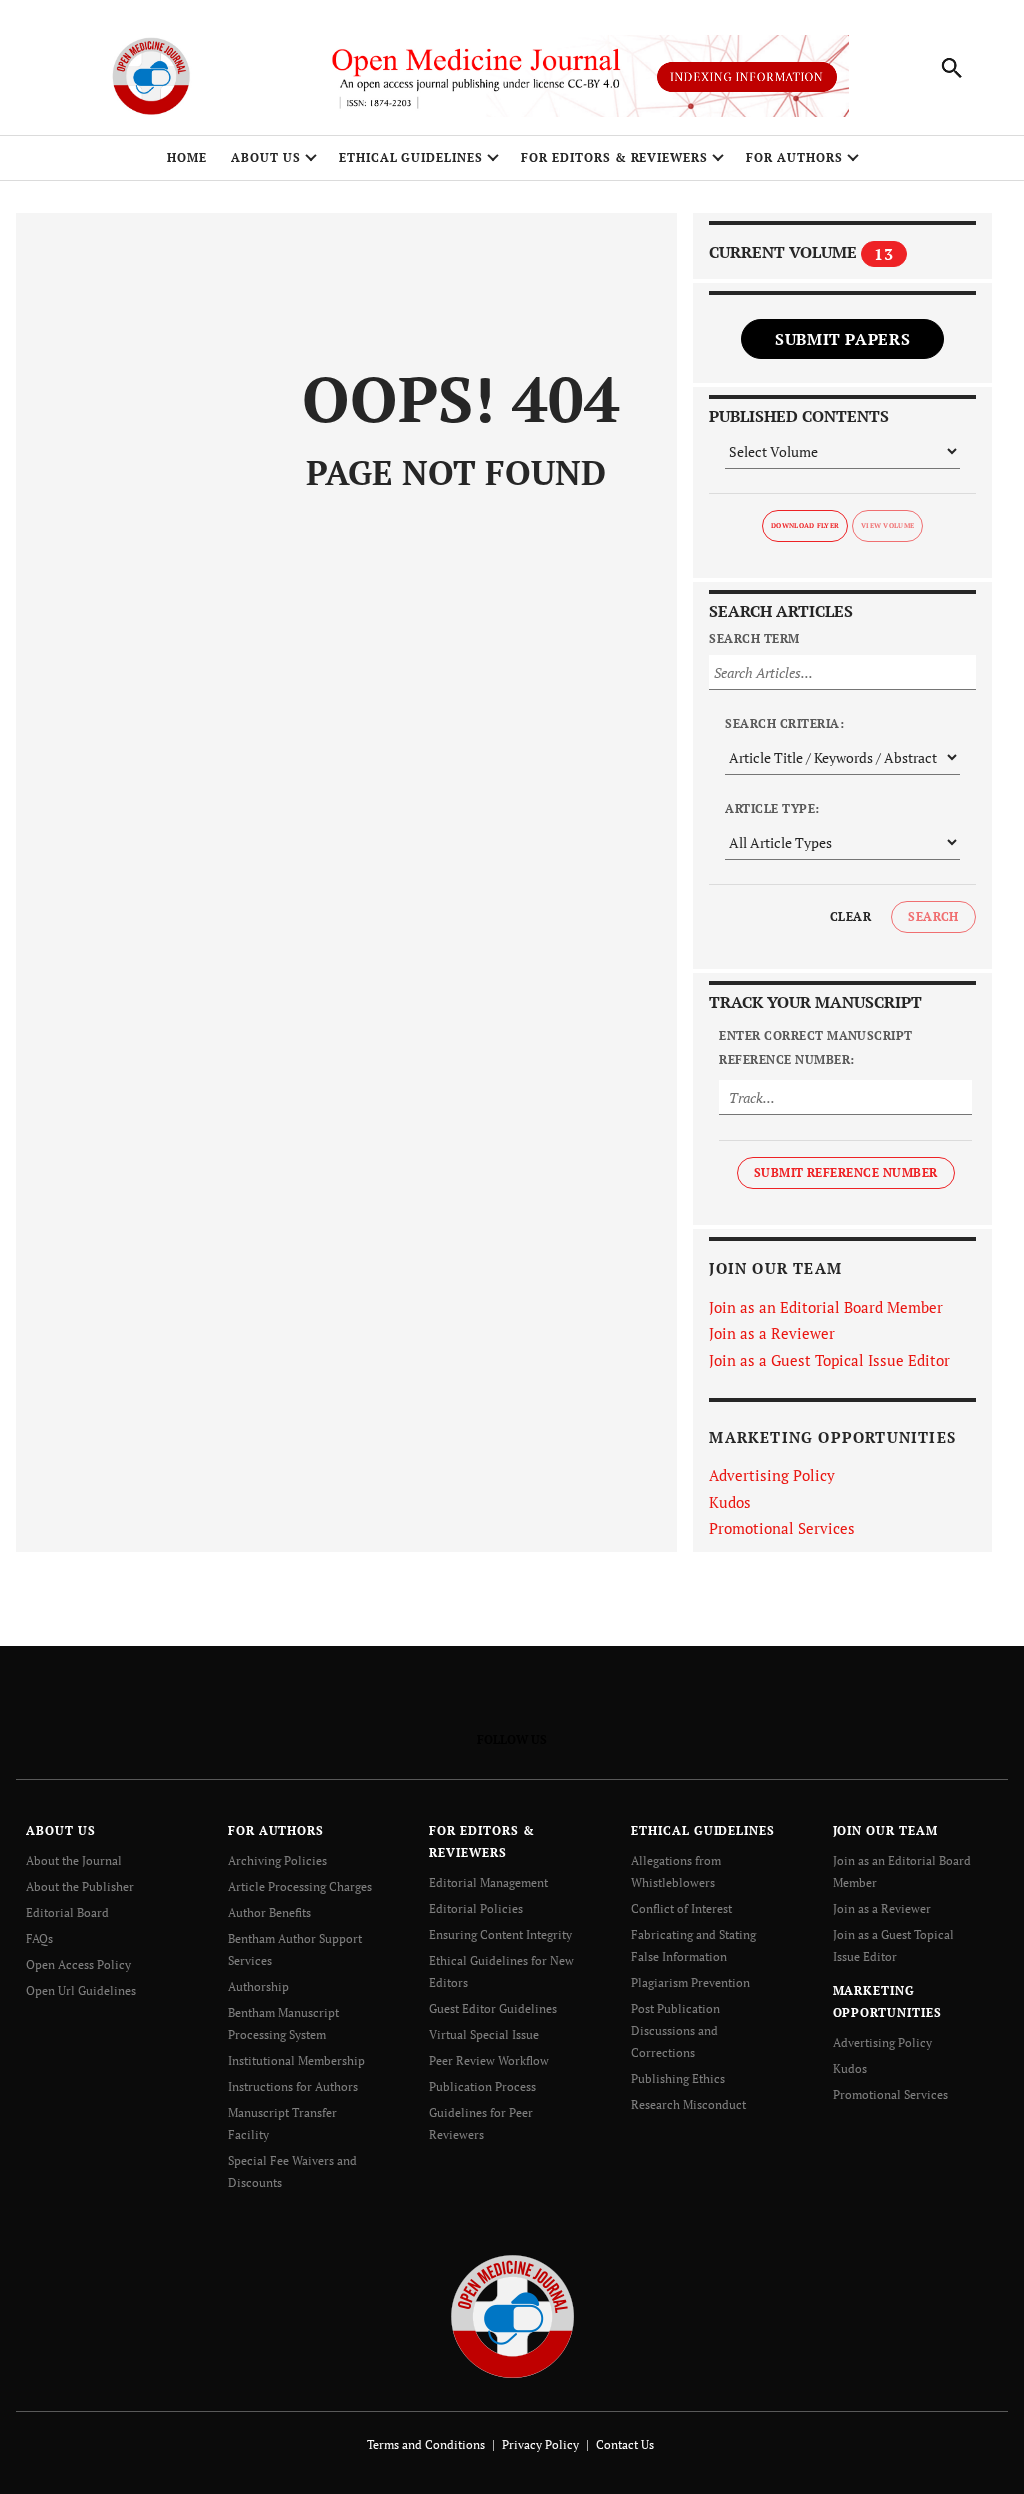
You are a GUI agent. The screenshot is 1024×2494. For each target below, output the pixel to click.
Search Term (754, 638)
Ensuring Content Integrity (500, 1934)
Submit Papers (842, 339)
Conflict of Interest (681, 1908)
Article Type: (772, 808)
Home (187, 157)
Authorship (258, 1986)
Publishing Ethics (678, 2078)
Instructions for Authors (293, 2086)
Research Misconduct (688, 2104)
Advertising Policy (772, 1475)
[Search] (952, 68)
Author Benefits (269, 1912)
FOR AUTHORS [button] (794, 157)
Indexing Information (747, 76)
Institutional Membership (296, 2060)
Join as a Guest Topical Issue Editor (829, 1360)
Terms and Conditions (426, 2444)
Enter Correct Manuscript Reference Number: (816, 1047)
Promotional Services (782, 1528)
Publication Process (482, 2086)
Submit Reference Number (846, 1172)
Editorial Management (488, 1882)
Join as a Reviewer (772, 1333)
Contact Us (625, 2444)
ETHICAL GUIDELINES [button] (411, 157)
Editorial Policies (476, 1908)
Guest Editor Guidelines (493, 2008)
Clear (850, 916)
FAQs (39, 1938)
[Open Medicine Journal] (512, 2315)
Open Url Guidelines (81, 1990)
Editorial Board (67, 1912)
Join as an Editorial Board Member (826, 1307)
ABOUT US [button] (266, 157)
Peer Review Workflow (489, 2060)
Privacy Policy (540, 2444)
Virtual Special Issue (484, 2034)
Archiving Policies (277, 1860)
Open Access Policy (78, 1964)
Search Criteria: (784, 723)
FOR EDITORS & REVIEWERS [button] (614, 157)
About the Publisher (80, 1886)
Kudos (730, 1502)
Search (933, 916)
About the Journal (74, 1860)
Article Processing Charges (300, 1886)
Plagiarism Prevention (690, 1982)
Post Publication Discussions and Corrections (675, 2030)
